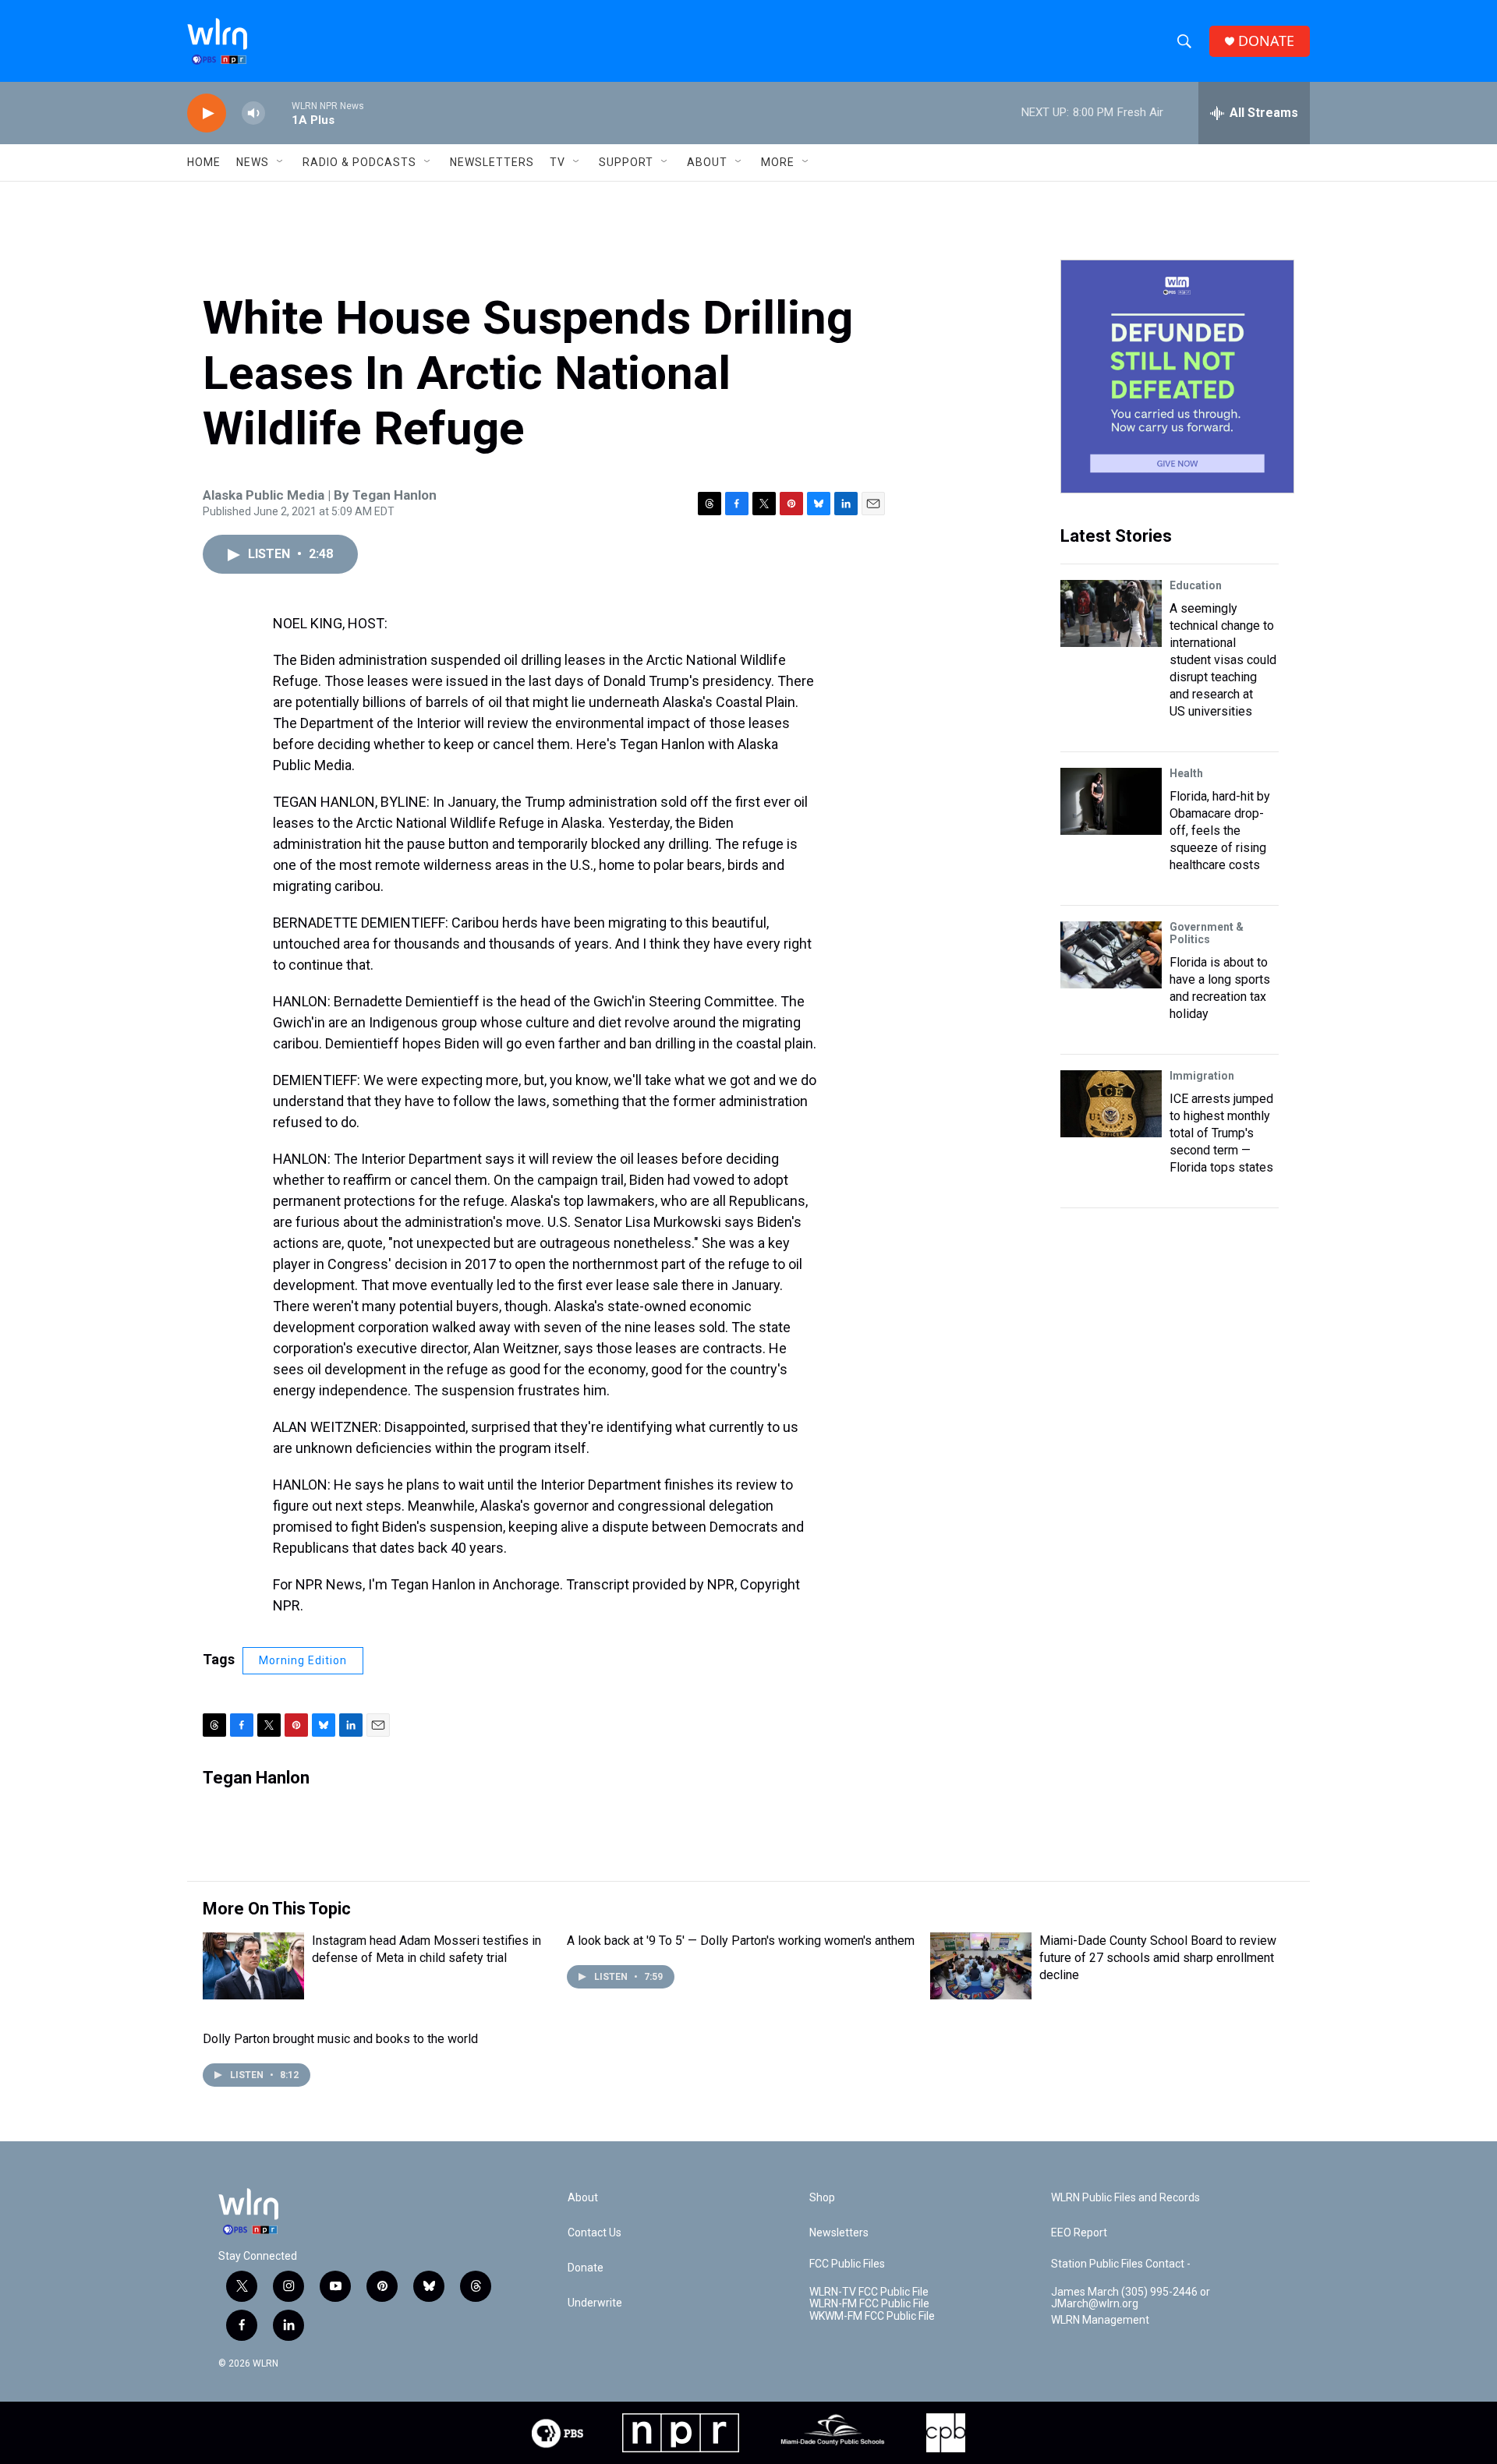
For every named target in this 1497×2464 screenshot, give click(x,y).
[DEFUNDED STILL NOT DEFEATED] (1177, 376)
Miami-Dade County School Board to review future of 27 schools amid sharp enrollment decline (1158, 1958)
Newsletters (492, 162)
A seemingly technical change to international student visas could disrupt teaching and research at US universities (1223, 660)
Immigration (1202, 1076)
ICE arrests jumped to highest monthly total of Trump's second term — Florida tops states (1221, 1133)
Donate (586, 2268)
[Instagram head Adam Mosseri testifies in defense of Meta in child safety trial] (253, 1966)
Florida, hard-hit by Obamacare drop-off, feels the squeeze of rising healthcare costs (1220, 831)
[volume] (253, 113)
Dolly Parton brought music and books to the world (340, 2039)
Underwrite (595, 2303)
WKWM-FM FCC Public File (872, 2316)
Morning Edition (303, 1660)
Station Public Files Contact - (1121, 2264)
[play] (207, 113)
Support (626, 162)
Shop (822, 2198)
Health (1186, 773)
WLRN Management (1100, 2320)
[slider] (278, 113)
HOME (204, 162)
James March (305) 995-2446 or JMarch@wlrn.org (1131, 2298)
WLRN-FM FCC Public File (869, 2304)
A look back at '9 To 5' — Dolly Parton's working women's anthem (741, 1941)
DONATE (1266, 41)
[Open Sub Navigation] (281, 162)
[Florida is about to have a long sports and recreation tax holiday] (1111, 955)
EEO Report (1079, 2233)
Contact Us (595, 2233)
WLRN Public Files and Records (1125, 2198)
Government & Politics (1207, 933)
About (707, 162)
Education (1196, 585)
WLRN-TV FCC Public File (869, 2292)
